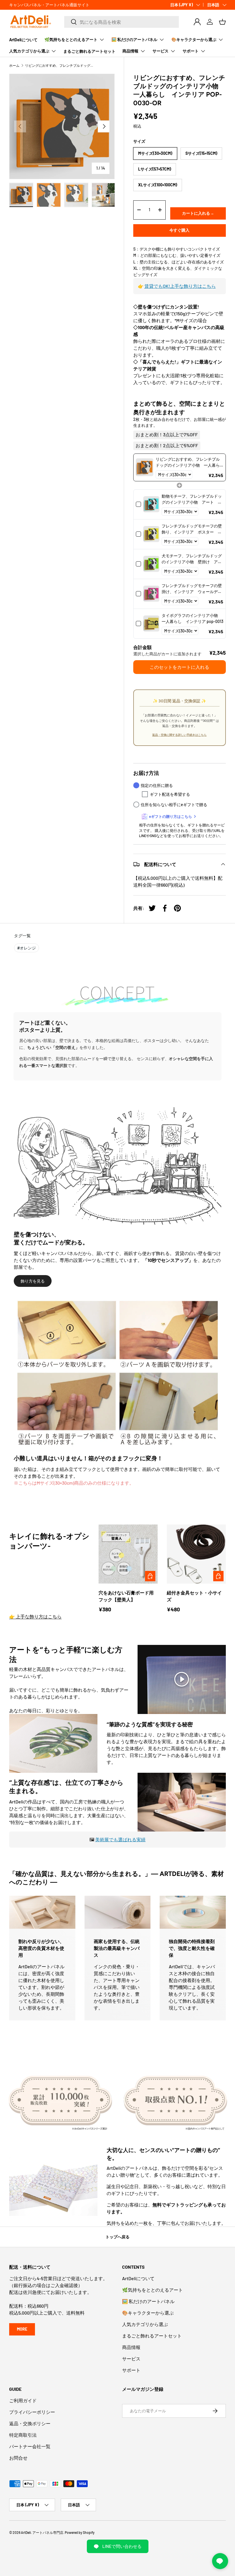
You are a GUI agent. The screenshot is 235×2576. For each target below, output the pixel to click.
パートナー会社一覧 (30, 2446)
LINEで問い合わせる (122, 2546)
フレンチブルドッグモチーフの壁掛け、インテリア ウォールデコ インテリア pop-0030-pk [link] (192, 589)
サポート (131, 2370)
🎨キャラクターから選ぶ (148, 2313)
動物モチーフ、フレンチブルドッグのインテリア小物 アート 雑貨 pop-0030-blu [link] (192, 499)
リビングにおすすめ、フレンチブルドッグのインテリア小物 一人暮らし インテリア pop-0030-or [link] (188, 462)
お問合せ (18, 2458)
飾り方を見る (33, 1281)
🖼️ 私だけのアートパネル (148, 2301)
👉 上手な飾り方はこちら (35, 1616)
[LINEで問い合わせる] (220, 2561)
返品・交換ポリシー (30, 2423)
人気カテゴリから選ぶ (145, 2324)
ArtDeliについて (23, 40)
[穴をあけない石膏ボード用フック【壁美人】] (128, 1554)
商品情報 (131, 2347)
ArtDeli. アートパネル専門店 (42, 2532)
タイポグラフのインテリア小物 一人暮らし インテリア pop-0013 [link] (192, 618)
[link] (145, 467)
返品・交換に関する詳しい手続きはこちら (179, 735)
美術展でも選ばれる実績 (120, 1839)
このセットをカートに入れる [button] (179, 667)
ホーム (14, 65)
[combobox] (122, 22)
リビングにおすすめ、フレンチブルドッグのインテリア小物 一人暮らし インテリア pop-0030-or (59, 65)
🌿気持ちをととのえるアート (152, 2290)
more (22, 2329)
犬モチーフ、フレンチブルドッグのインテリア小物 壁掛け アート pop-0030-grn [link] (192, 559)
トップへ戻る (117, 2237)
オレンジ (27, 948)
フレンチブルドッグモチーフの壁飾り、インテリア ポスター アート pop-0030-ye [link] (192, 529)
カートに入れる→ (198, 213)
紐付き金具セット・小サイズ (194, 1596)
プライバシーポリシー (32, 2412)
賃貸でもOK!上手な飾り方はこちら (180, 286)
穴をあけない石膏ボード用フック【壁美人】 (126, 1596)
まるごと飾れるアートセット (89, 51)
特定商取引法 (23, 2435)
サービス (131, 2359)
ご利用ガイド (23, 2400)
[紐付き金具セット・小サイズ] (196, 1554)
